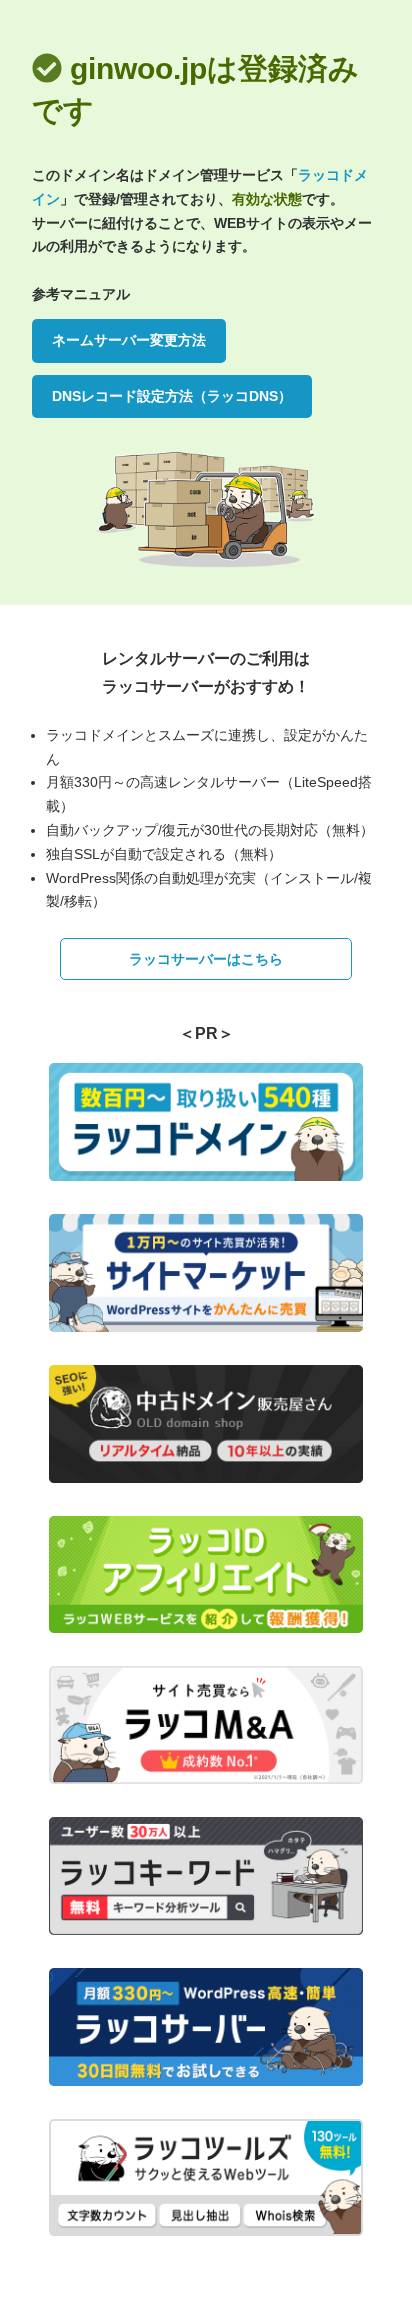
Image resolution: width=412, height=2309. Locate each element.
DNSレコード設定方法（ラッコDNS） (172, 396)
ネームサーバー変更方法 (129, 340)
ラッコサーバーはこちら (206, 959)
